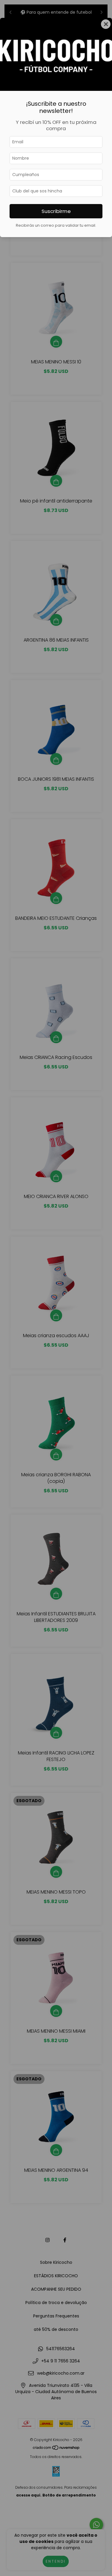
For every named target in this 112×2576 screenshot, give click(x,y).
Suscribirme (56, 211)
